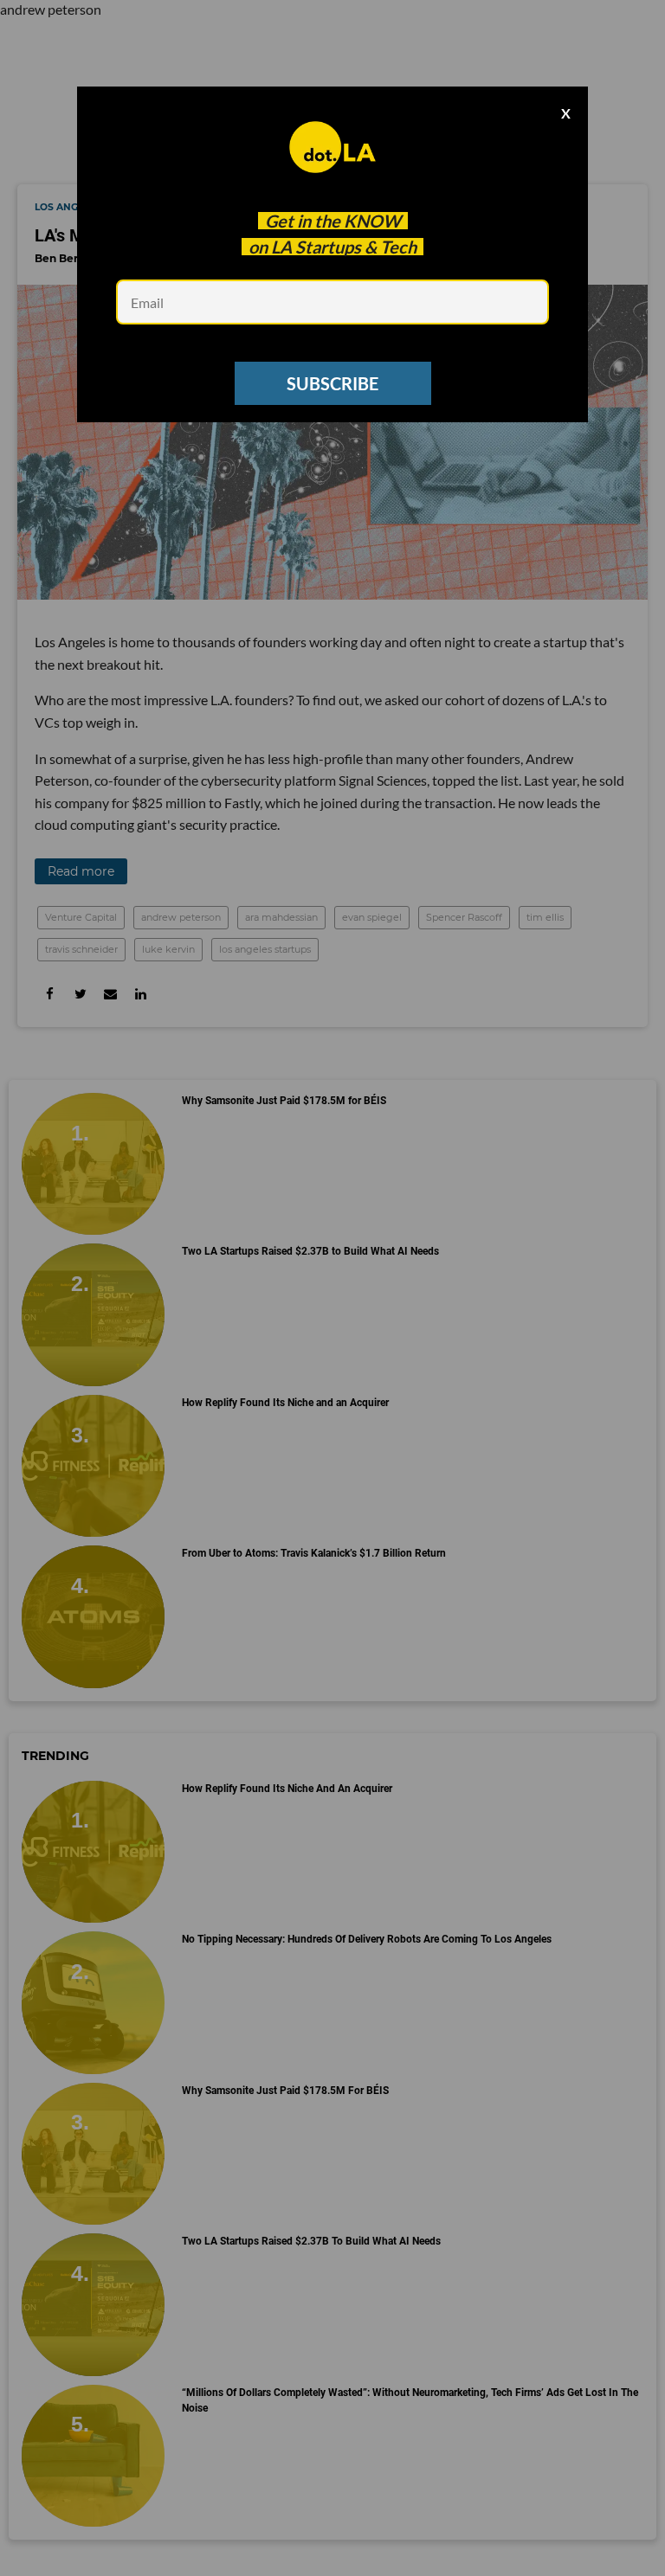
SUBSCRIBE (332, 383)
